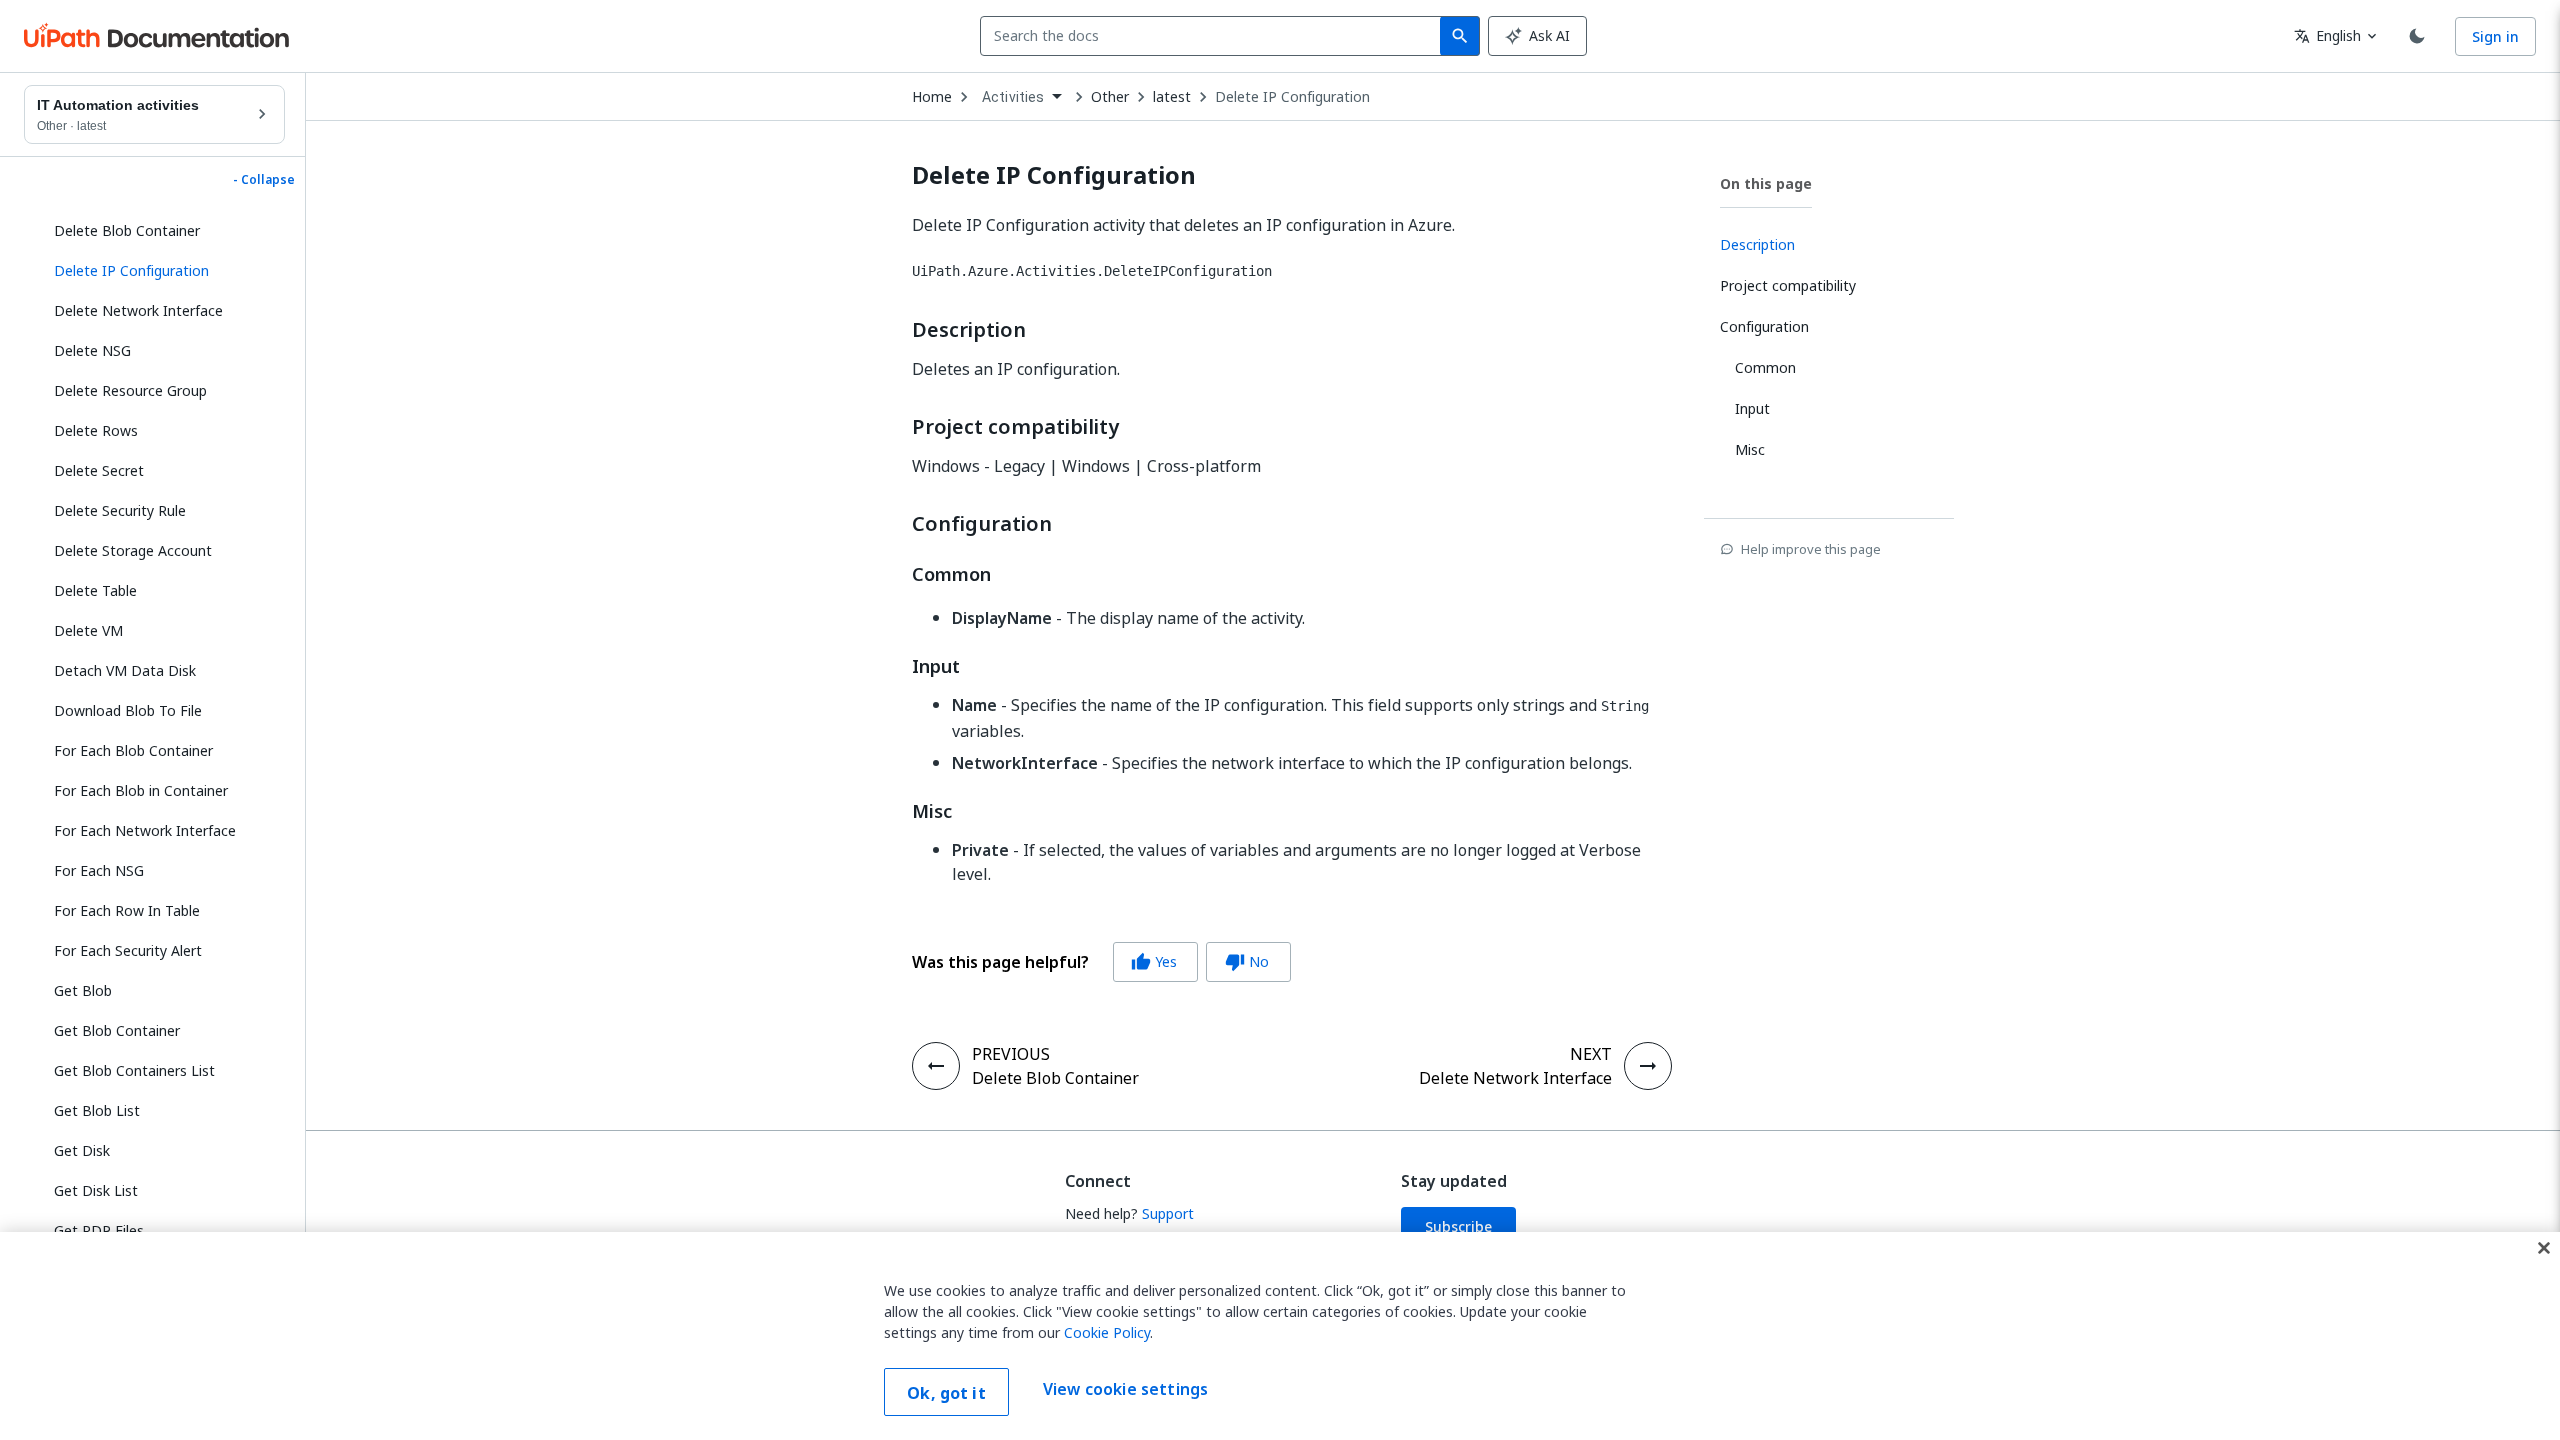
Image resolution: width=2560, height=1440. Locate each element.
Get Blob (83, 990)
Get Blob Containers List (134, 1070)
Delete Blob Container (127, 230)
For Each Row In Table (127, 910)
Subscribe (1458, 1226)
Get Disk (82, 1150)
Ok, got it (946, 1393)
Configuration (982, 524)
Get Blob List (97, 1110)
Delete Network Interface (138, 310)
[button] (162, 271)
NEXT (1591, 1054)
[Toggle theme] (2417, 36)
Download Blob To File (128, 710)
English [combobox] (2327, 35)
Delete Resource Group (130, 390)
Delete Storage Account (133, 550)
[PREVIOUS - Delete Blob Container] (936, 1066)
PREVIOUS (1011, 1054)
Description (969, 330)
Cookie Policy (1107, 1332)
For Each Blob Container (133, 750)
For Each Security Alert (128, 950)
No (1247, 961)
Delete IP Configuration (1292, 97)
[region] (1280, 1336)
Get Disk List (96, 1190)
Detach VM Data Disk (125, 670)
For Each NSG (99, 870)
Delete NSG (92, 350)
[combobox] (1214, 36)
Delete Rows (96, 430)
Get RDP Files (99, 1230)
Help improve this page (1811, 549)
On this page (1766, 183)
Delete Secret (99, 470)
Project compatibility (1015, 427)
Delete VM (88, 630)
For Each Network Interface (145, 830)
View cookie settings (1125, 1390)
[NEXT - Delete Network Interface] (1648, 1066)
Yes (1154, 961)
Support (1168, 1213)
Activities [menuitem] (1013, 97)
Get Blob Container (117, 1030)
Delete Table (95, 590)
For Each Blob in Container (141, 790)
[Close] (2544, 1248)
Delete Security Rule (120, 510)
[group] (1101, 962)
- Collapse (264, 180)
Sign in (2495, 36)
